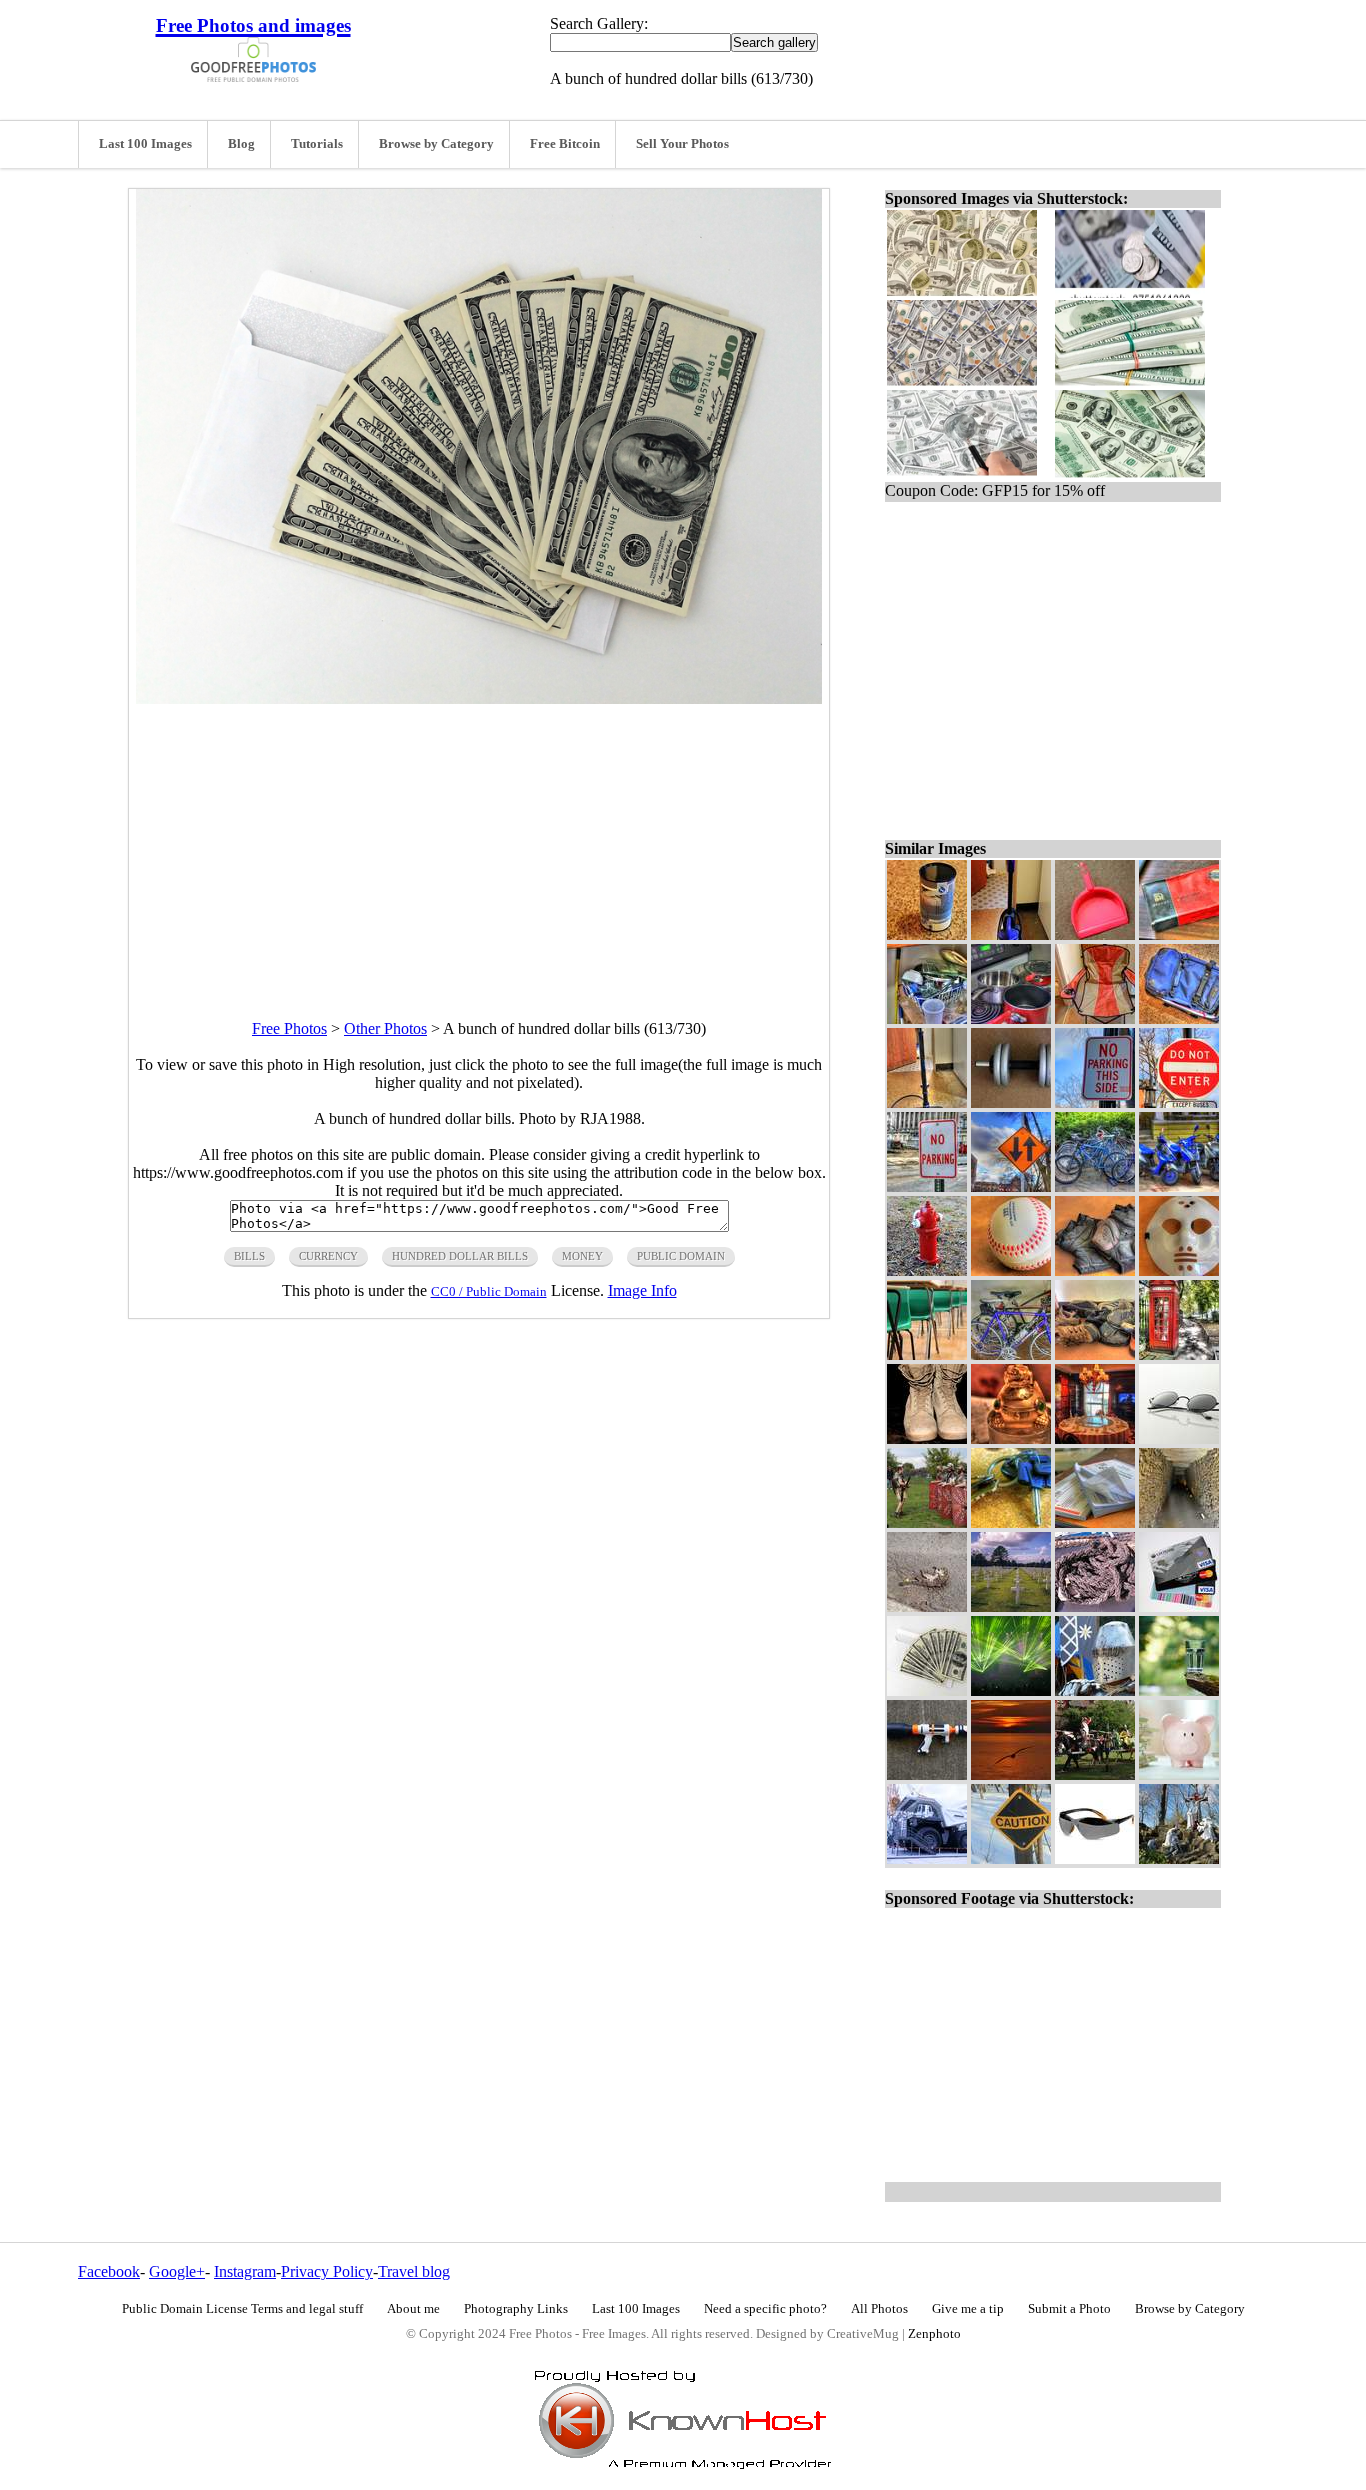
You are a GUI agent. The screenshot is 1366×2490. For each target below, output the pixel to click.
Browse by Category (436, 144)
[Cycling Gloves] (1095, 1270)
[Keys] (1011, 1522)
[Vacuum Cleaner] (1011, 934)
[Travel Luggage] (1179, 1018)
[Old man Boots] (927, 1438)
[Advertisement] (479, 844)
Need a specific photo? (765, 2309)
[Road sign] (1011, 1186)
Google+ (177, 2271)
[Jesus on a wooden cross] (1179, 1858)
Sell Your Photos (682, 144)
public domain (681, 1256)
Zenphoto (934, 2334)
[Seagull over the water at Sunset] (1011, 1774)
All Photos (879, 2309)
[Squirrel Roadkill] (927, 1606)
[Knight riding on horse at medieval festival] (1095, 1774)
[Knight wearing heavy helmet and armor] (1095, 1690)
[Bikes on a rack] (1095, 1186)
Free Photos (289, 1028)
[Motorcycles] (1179, 1186)
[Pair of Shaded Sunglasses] (1179, 1438)
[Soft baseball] (1011, 1270)
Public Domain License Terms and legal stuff (242, 2309)
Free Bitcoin (565, 144)
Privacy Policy (327, 2271)
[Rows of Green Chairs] (927, 1354)
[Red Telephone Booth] (1179, 1354)
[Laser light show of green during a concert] (1011, 1690)
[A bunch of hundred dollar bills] (927, 1690)
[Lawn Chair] (1095, 1018)
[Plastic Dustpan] (1095, 934)
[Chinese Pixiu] (1011, 1438)
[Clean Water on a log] (1179, 1690)
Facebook (109, 2271)
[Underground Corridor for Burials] (1179, 1522)
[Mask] (1179, 1270)
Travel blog (414, 2271)
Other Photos (385, 1028)
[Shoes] (1095, 1354)
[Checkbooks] (1095, 1522)
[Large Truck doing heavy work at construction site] (927, 1858)
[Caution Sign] (1011, 1858)
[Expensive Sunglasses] (1095, 1858)
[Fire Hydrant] (927, 1270)
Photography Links (516, 2309)
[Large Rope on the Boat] (1095, 1606)
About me (413, 2309)
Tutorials (317, 144)
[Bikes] (1011, 1354)
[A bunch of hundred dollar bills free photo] (479, 698)
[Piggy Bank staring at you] (1179, 1774)
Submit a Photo (1069, 2309)
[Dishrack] (927, 1018)
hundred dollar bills (460, 1256)
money (582, 1256)
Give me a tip (968, 2309)
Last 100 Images (145, 144)
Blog (241, 144)
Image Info (642, 1290)
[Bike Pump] (927, 1102)
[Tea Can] (927, 934)
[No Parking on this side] (1095, 1102)
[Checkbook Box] (1179, 934)
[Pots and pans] (1011, 1018)
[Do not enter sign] (1179, 1102)
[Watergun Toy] (927, 1774)
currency (328, 1256)
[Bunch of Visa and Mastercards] (1179, 1606)
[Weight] (1011, 1102)
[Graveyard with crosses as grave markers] (1011, 1606)
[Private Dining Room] (1095, 1438)
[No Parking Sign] (927, 1186)
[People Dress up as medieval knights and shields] (927, 1522)
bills (249, 1256)
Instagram (245, 2271)
